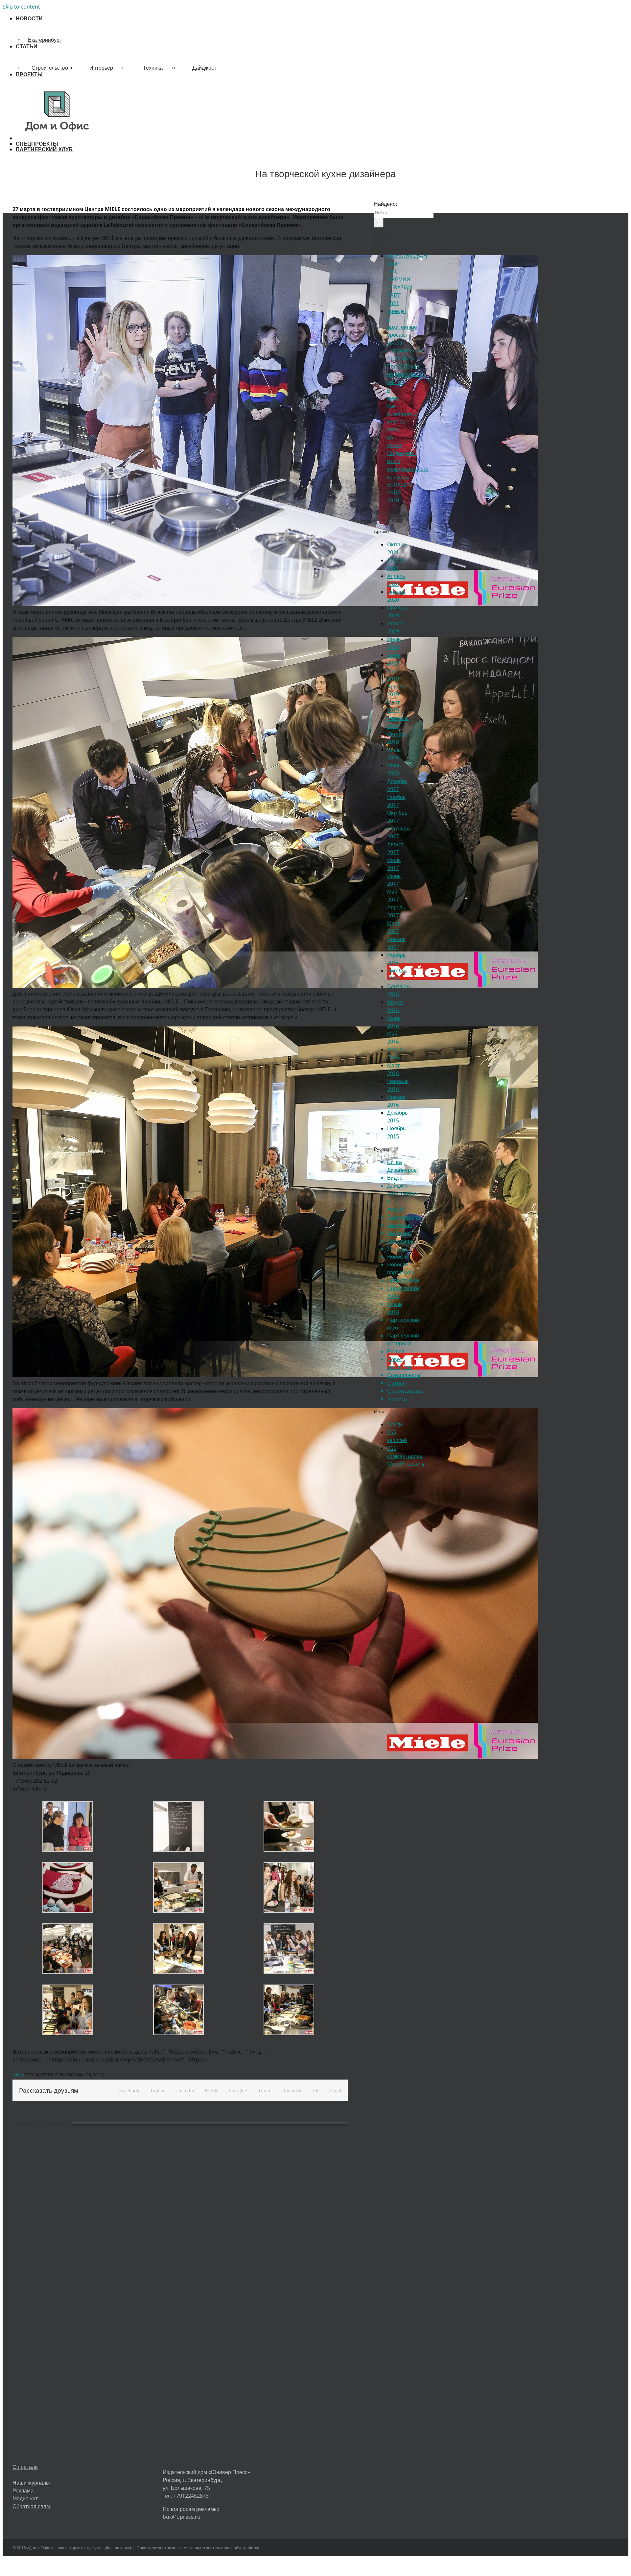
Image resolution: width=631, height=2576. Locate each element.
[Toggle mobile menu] (5, 162)
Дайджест (204, 68)
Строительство (50, 68)
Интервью (399, 1225)
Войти (395, 1424)
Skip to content (21, 7)
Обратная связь (32, 2506)
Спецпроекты (404, 1375)
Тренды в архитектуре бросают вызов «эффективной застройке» (405, 335)
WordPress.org (406, 1464)
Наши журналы (31, 2483)
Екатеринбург (45, 40)
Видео (395, 1178)
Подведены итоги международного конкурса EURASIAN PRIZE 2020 (408, 477)
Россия (396, 1351)
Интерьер (101, 68)
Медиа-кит (25, 2498)
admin (18, 2075)
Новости (397, 1257)
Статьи (396, 1383)
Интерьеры (401, 1241)
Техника (153, 68)
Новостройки (403, 1280)
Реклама (23, 2491)
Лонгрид (397, 1249)
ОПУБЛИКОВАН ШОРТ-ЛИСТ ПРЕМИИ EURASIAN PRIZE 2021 (407, 279)
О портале (25, 2467)
